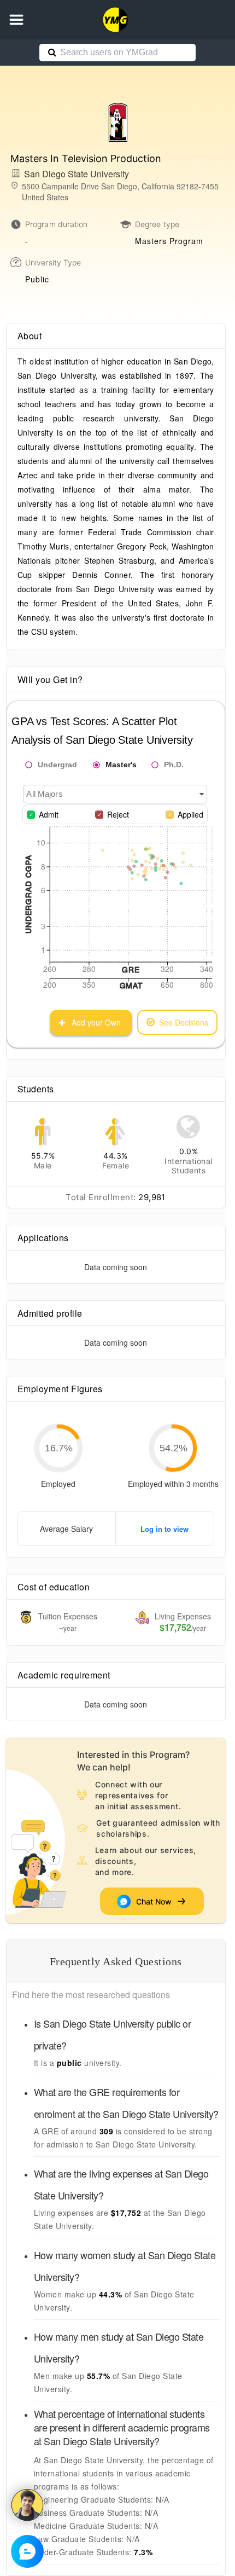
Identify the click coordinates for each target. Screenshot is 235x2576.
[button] (16, 20)
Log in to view (164, 1529)
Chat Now (156, 1901)
